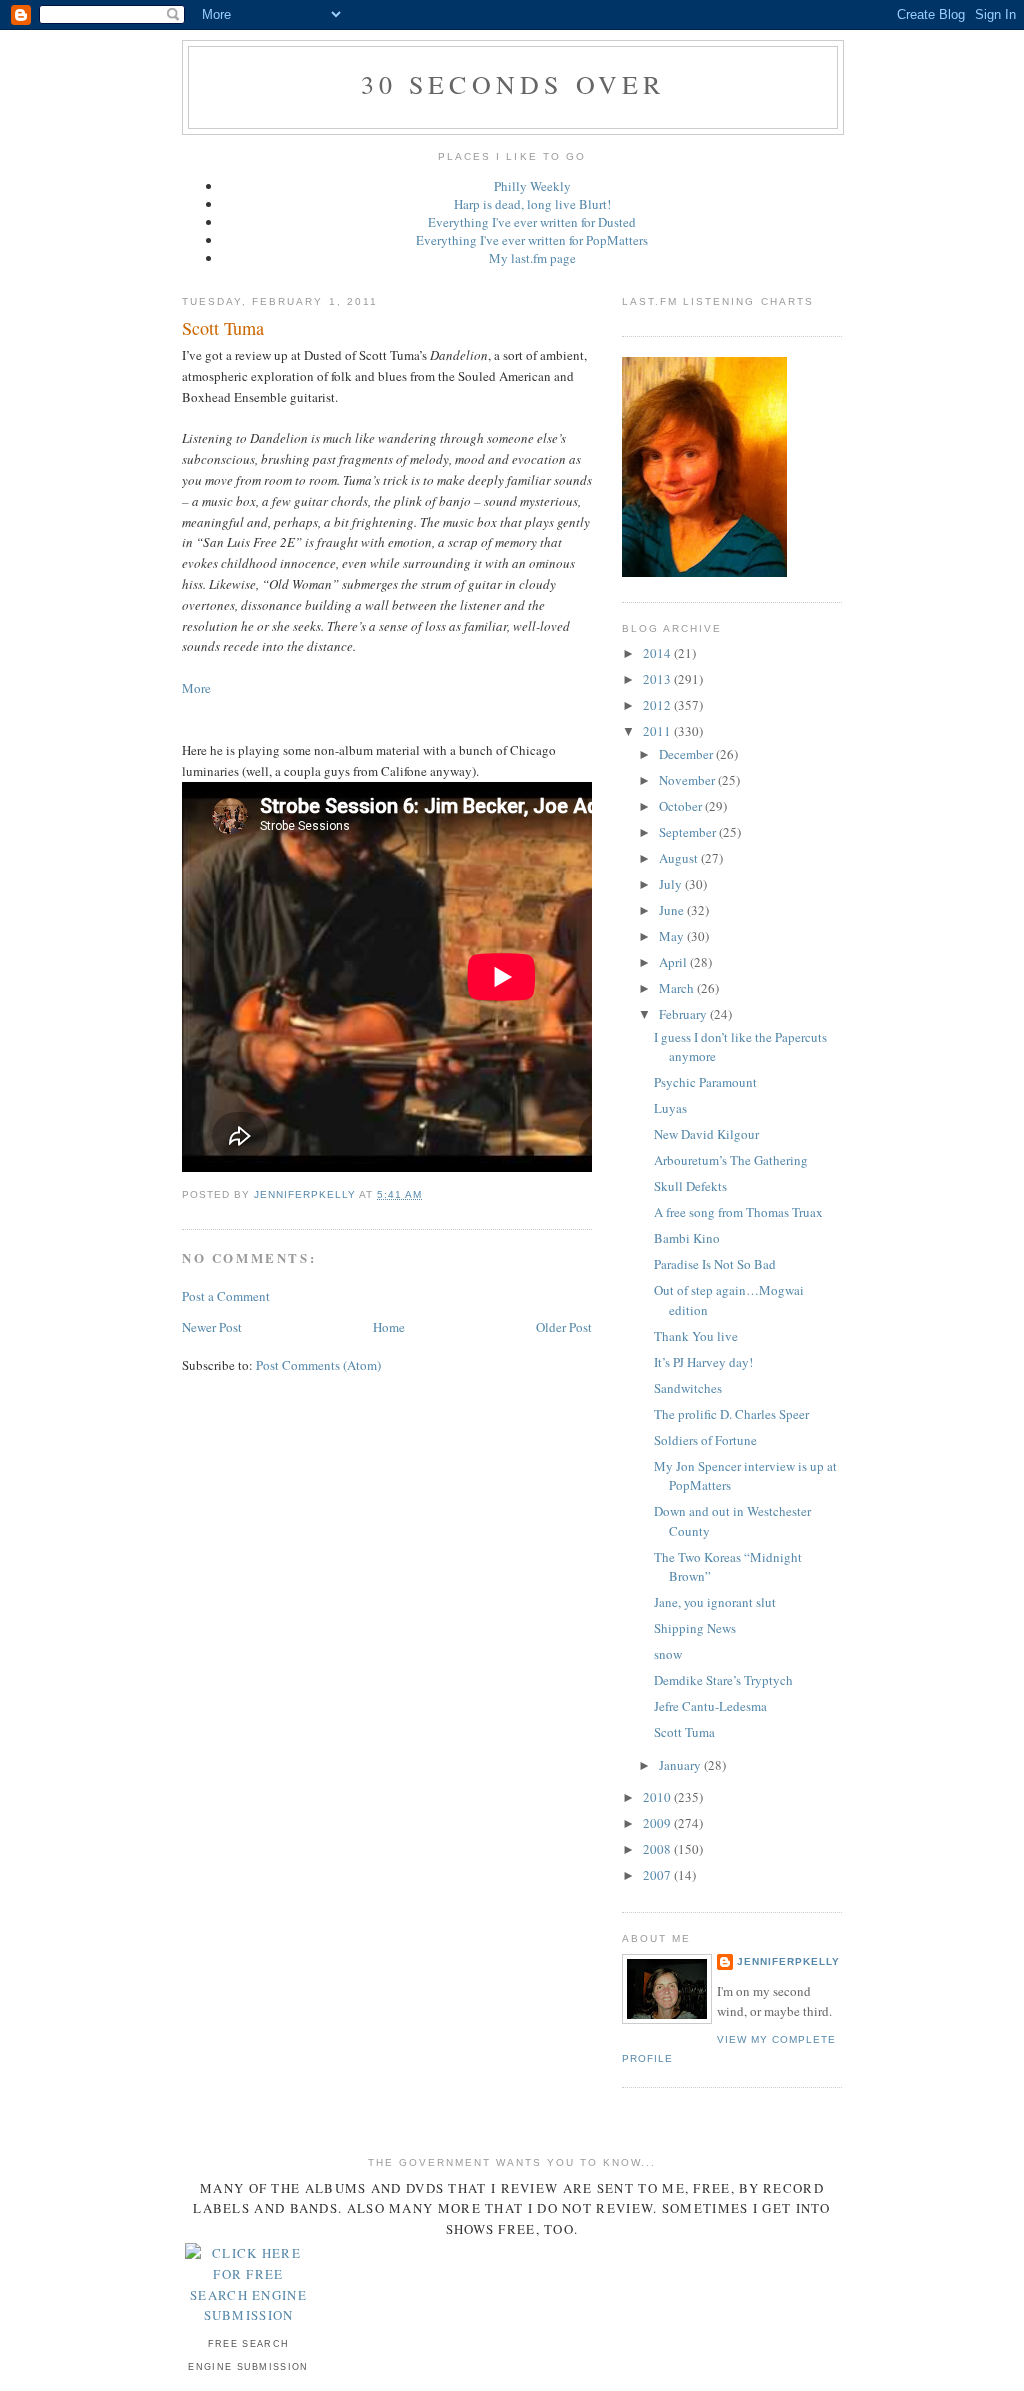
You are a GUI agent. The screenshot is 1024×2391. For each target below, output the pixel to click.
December (687, 754)
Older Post (564, 1327)
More (196, 688)
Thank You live (696, 1336)
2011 (658, 731)
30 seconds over (513, 84)
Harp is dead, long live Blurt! (532, 204)
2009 (658, 1823)
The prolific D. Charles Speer (731, 1414)
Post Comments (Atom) (318, 1365)
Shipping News (695, 1628)
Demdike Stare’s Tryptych (723, 1680)
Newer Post (212, 1327)
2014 (658, 653)
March (678, 988)
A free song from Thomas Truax (738, 1212)
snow (668, 1654)
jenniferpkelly (788, 1961)
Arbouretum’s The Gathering (731, 1160)
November (688, 780)
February (684, 1014)
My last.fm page (532, 258)
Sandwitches (688, 1388)
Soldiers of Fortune (705, 1440)
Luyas (670, 1108)
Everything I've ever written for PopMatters (532, 240)
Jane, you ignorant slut (715, 1602)
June (673, 910)
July (672, 884)
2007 (658, 1875)
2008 (658, 1849)
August (680, 858)
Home (389, 1327)
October (682, 806)
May (673, 936)
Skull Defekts (690, 1186)
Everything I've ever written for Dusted (532, 222)
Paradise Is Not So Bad (715, 1264)
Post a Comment (226, 1296)
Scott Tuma (684, 1732)
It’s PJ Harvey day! (703, 1362)
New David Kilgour (706, 1134)
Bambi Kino (687, 1238)
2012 (658, 705)
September (689, 832)
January (681, 1765)
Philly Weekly (532, 186)
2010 (658, 1797)
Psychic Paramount (705, 1082)
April (674, 962)
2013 (658, 679)
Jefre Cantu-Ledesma (710, 1706)
